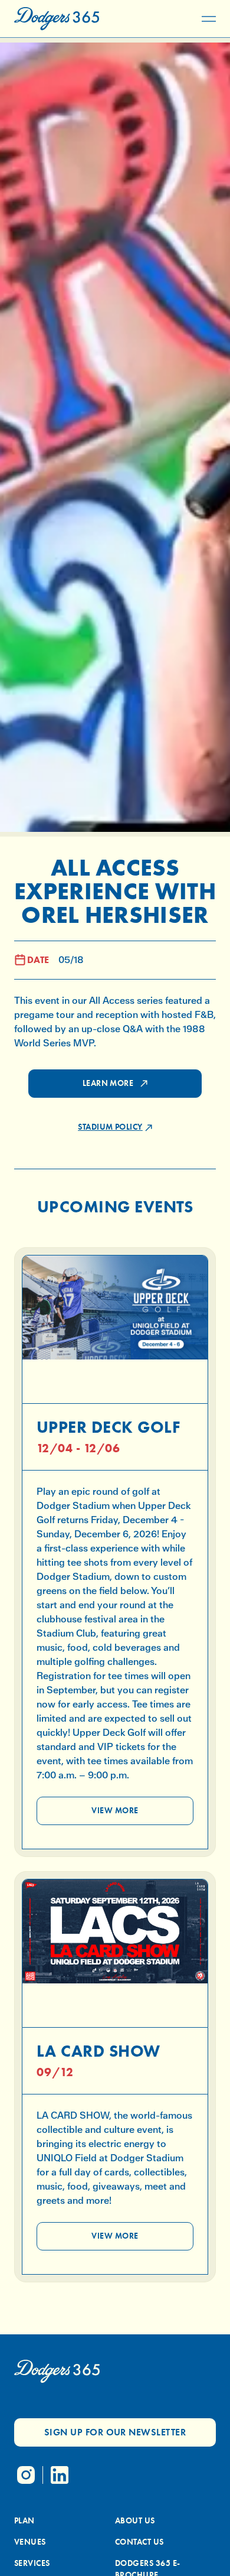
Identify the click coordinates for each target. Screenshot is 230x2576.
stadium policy (110, 1127)
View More (115, 1811)
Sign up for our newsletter (115, 2432)
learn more (108, 1083)
